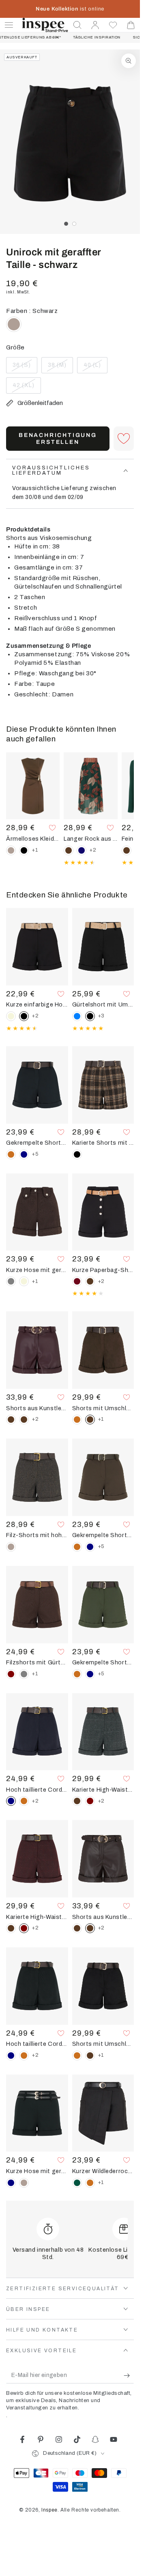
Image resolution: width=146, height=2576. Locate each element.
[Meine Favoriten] (113, 25)
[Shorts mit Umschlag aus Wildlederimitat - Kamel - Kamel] (77, 1420)
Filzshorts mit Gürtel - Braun (37, 1662)
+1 (35, 850)
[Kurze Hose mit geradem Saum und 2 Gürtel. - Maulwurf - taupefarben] (24, 2183)
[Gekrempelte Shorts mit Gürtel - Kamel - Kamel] (11, 1154)
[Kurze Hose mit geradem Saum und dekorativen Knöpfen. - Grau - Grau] (11, 1281)
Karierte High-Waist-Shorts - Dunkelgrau (103, 1790)
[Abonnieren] (129, 2375)
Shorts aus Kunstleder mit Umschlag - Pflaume (37, 1408)
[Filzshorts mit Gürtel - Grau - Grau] (24, 1674)
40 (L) (95, 368)
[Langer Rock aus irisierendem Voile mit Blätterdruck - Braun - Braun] (69, 850)
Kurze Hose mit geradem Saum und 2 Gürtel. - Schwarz (37, 2171)
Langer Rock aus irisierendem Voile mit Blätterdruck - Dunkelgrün (90, 839)
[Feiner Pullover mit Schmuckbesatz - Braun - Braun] (127, 850)
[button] (77, 25)
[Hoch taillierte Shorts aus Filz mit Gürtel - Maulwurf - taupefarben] (11, 1547)
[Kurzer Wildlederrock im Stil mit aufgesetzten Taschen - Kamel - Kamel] (90, 2183)
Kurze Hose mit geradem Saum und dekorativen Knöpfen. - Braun (37, 1270)
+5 (35, 1154)
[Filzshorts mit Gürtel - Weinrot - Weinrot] (11, 1674)
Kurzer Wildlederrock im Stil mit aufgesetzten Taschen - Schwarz (103, 2171)
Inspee (49, 2510)
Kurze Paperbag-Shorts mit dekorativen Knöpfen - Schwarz (103, 1270)
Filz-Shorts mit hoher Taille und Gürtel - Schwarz (37, 1535)
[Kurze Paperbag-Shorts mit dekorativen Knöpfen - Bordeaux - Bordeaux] (77, 1281)
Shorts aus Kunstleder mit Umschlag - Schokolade (103, 1917)
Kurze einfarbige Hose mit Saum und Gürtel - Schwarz (37, 1004)
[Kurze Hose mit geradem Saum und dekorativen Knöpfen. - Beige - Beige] (24, 1281)
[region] (70, 142)
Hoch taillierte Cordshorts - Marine (37, 1790)
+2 (93, 850)
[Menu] (9, 25)
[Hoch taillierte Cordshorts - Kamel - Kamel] (24, 1801)
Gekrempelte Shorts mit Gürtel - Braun (103, 1535)
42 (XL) (27, 388)
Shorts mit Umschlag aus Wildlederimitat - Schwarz (103, 2044)
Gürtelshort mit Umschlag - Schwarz (103, 1004)
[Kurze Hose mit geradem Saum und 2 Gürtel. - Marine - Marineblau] (11, 2183)
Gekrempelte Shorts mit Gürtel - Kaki (103, 1662)
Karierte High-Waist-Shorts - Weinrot (37, 1917)
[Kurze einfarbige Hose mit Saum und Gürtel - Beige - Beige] (11, 1016)
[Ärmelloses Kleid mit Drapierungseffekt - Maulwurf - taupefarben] (11, 850)
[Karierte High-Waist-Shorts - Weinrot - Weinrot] (90, 1801)
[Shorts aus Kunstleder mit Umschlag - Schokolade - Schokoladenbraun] (24, 1420)
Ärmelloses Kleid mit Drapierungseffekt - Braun (33, 839)
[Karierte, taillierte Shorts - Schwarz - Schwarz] (77, 1154)
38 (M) (60, 368)
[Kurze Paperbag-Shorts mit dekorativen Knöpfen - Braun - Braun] (90, 1281)
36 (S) (25, 368)
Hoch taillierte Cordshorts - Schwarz (37, 2044)
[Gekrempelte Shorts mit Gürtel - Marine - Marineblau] (24, 1154)
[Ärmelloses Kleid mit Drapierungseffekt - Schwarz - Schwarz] (24, 850)
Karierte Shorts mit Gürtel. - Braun (103, 1143)
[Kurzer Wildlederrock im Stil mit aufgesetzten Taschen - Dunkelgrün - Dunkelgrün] (77, 2183)
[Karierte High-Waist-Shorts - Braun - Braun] (77, 1801)
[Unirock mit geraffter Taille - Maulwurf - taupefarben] (14, 324)
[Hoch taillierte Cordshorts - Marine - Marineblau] (11, 2056)
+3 (101, 1016)
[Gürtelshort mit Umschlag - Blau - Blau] (77, 1016)
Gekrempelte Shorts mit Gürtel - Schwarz (37, 1143)
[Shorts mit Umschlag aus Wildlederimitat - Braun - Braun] (90, 2056)
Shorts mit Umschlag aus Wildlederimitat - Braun (103, 1408)
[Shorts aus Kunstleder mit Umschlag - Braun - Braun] (11, 1420)
